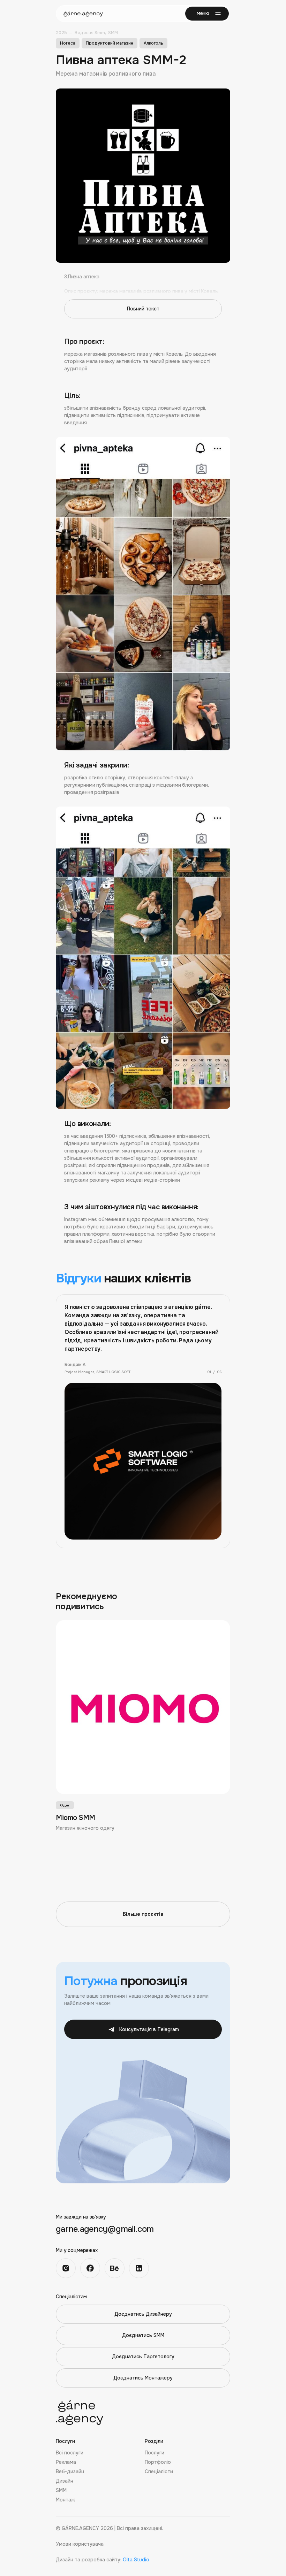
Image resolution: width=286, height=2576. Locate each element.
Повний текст (143, 309)
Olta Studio (136, 2560)
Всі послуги (70, 2453)
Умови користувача (80, 2544)
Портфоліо (158, 2462)
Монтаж (65, 2500)
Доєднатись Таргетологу (143, 2357)
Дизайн (65, 2481)
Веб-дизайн (70, 2471)
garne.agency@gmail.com (105, 2229)
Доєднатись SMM (143, 2335)
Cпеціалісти (159, 2471)
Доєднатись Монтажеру (143, 2378)
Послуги (155, 2453)
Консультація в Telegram (149, 2029)
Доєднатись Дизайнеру (143, 2314)
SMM (61, 2490)
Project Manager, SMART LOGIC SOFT (97, 1372)
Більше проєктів (143, 1914)
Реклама (66, 2462)
